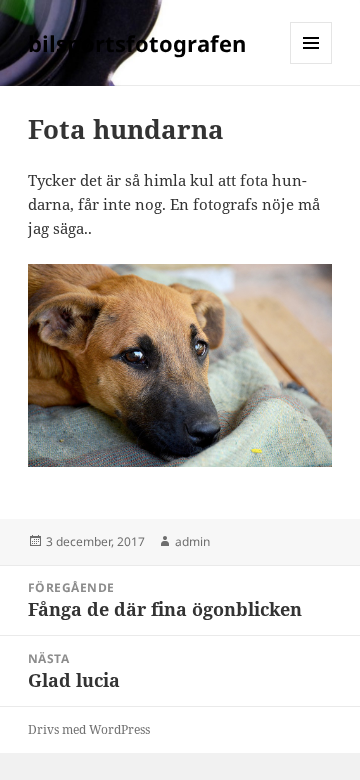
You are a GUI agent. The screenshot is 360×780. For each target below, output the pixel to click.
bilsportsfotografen (137, 43)
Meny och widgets (311, 63)
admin (192, 541)
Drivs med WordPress (89, 729)
